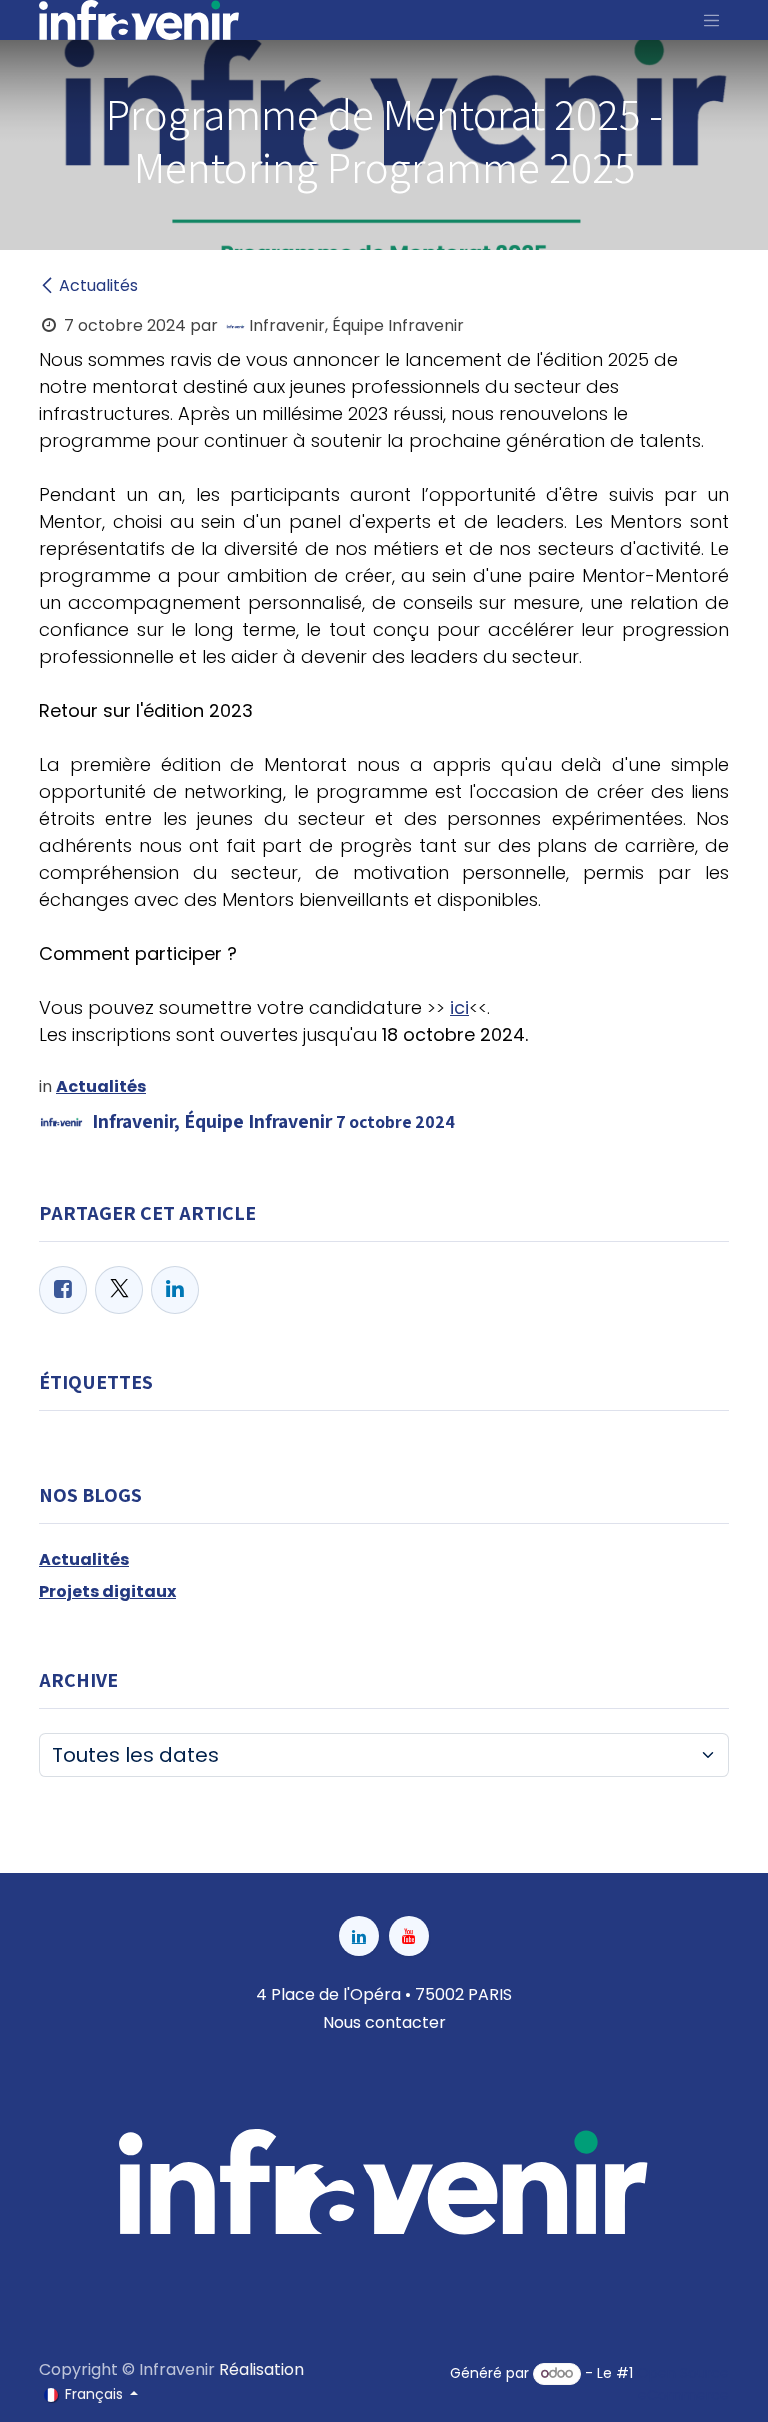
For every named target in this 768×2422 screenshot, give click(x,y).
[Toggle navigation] (712, 20)
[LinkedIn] (175, 1290)
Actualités (98, 285)
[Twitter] (119, 1290)
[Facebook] (63, 1290)
